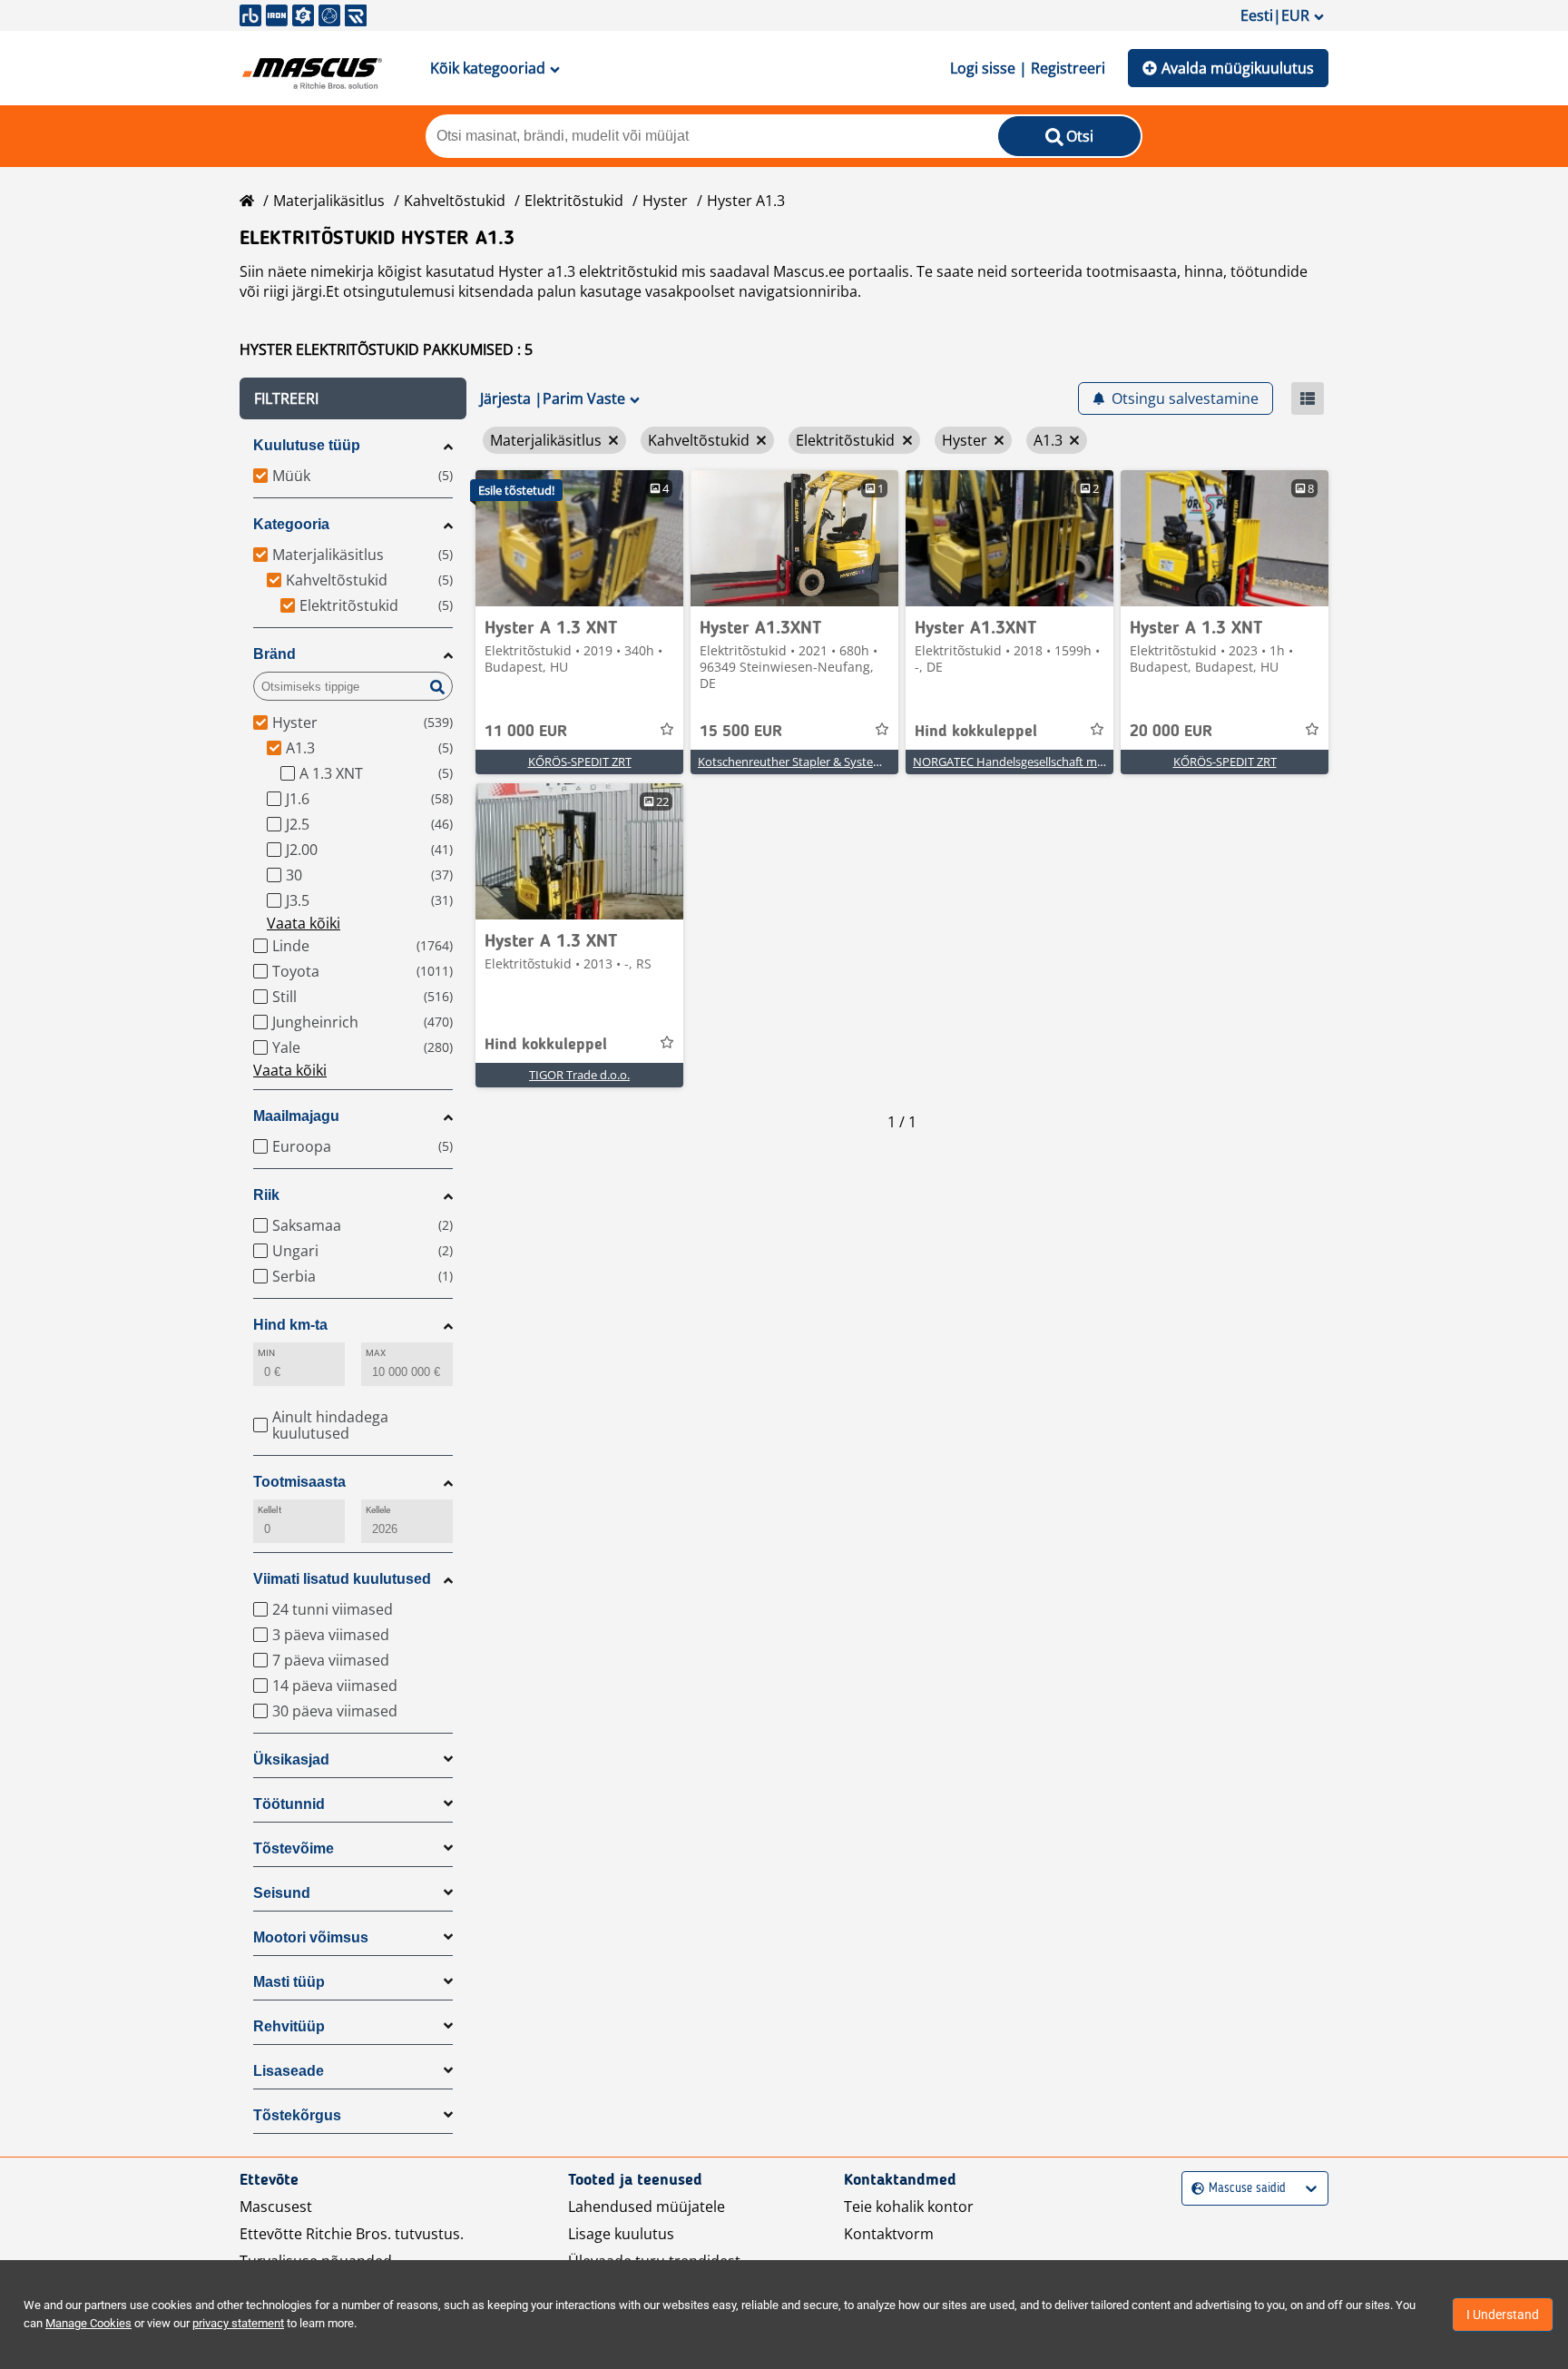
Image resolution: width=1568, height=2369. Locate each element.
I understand (1503, 2315)
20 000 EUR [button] (1171, 732)
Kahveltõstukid (455, 201)
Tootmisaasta (299, 1482)
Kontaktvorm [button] (889, 2234)
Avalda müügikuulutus (1238, 68)
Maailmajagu (296, 1116)
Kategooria (291, 524)
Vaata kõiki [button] (304, 923)
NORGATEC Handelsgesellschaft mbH (1013, 762)
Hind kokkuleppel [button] (976, 732)
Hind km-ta (290, 1325)
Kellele (378, 1510)
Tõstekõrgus (297, 2115)
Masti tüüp (289, 1982)
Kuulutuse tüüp (307, 445)
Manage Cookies (88, 2323)
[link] (579, 538)
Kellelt (269, 1510)
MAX (376, 1353)
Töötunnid (289, 1804)
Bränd (274, 654)
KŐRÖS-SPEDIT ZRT (580, 762)
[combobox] (1194, 2189)
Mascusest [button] (276, 2207)
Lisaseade (289, 2071)
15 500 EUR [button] (741, 732)
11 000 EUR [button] (526, 732)
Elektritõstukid (574, 201)
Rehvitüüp (289, 2026)
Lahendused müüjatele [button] (647, 2207)
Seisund (282, 1893)
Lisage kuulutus (621, 2234)
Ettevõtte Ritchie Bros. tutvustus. (352, 2234)
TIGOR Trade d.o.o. (579, 1075)
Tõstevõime (294, 1848)
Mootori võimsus (311, 1937)
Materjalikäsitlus (329, 201)
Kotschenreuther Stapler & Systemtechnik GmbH (830, 762)
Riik (266, 1195)
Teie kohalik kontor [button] (909, 2207)
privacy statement (238, 2323)
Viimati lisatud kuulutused (342, 1579)
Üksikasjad (291, 1760)
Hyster (665, 201)
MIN (266, 1353)
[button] (353, 398)
